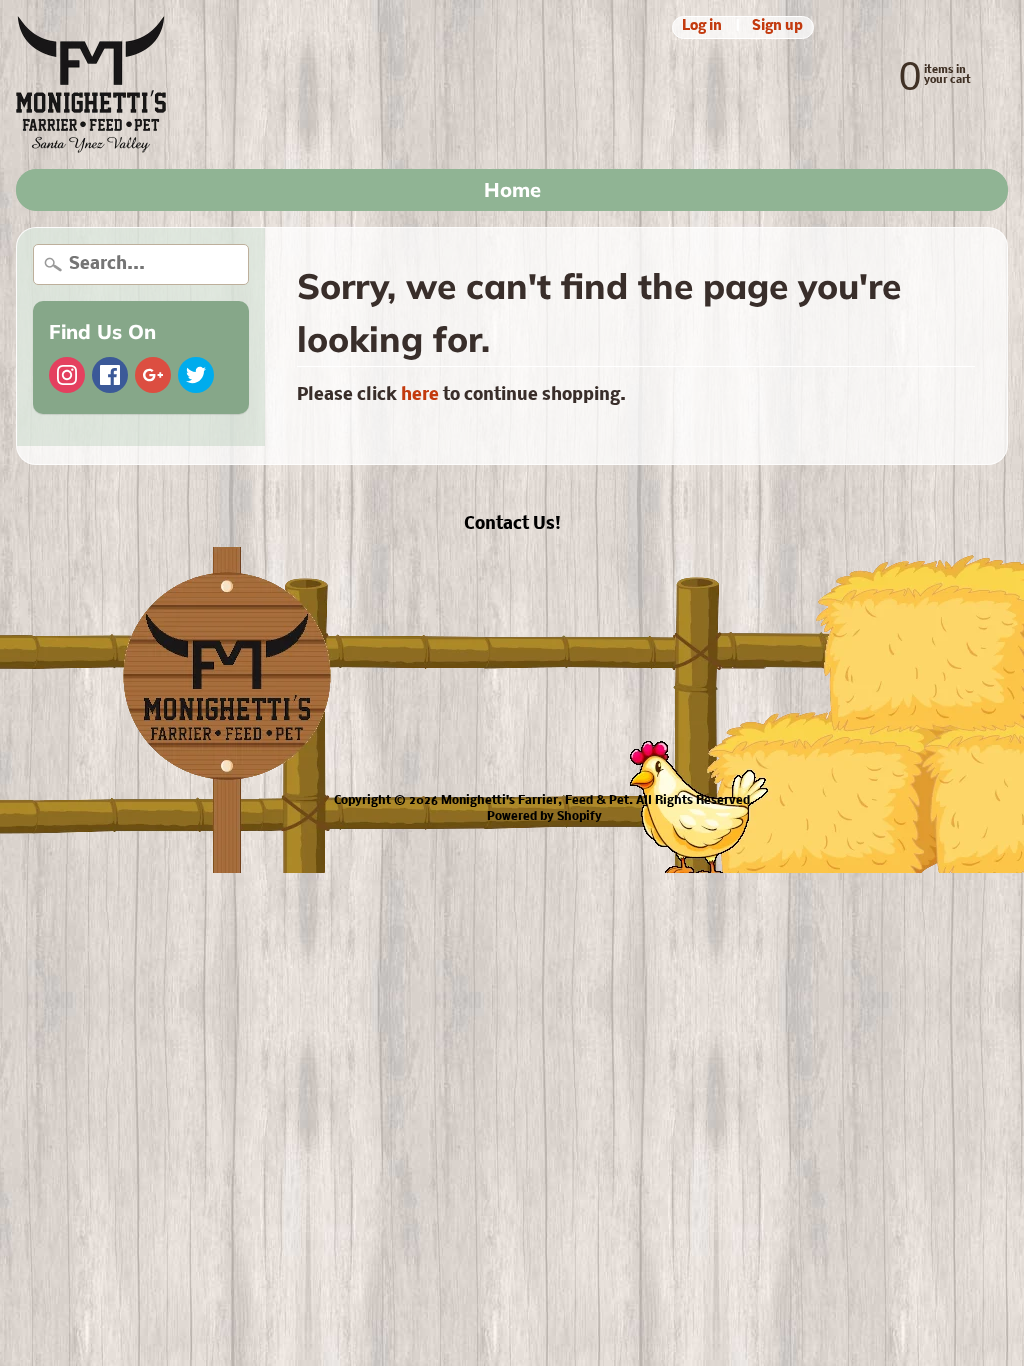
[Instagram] (67, 375)
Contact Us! (512, 524)
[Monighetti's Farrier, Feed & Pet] (91, 84)
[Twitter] (196, 375)
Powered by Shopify (544, 817)
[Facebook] (110, 375)
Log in (702, 27)
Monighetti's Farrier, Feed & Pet (535, 801)
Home (512, 189)
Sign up (777, 27)
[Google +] (153, 375)
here (420, 395)
